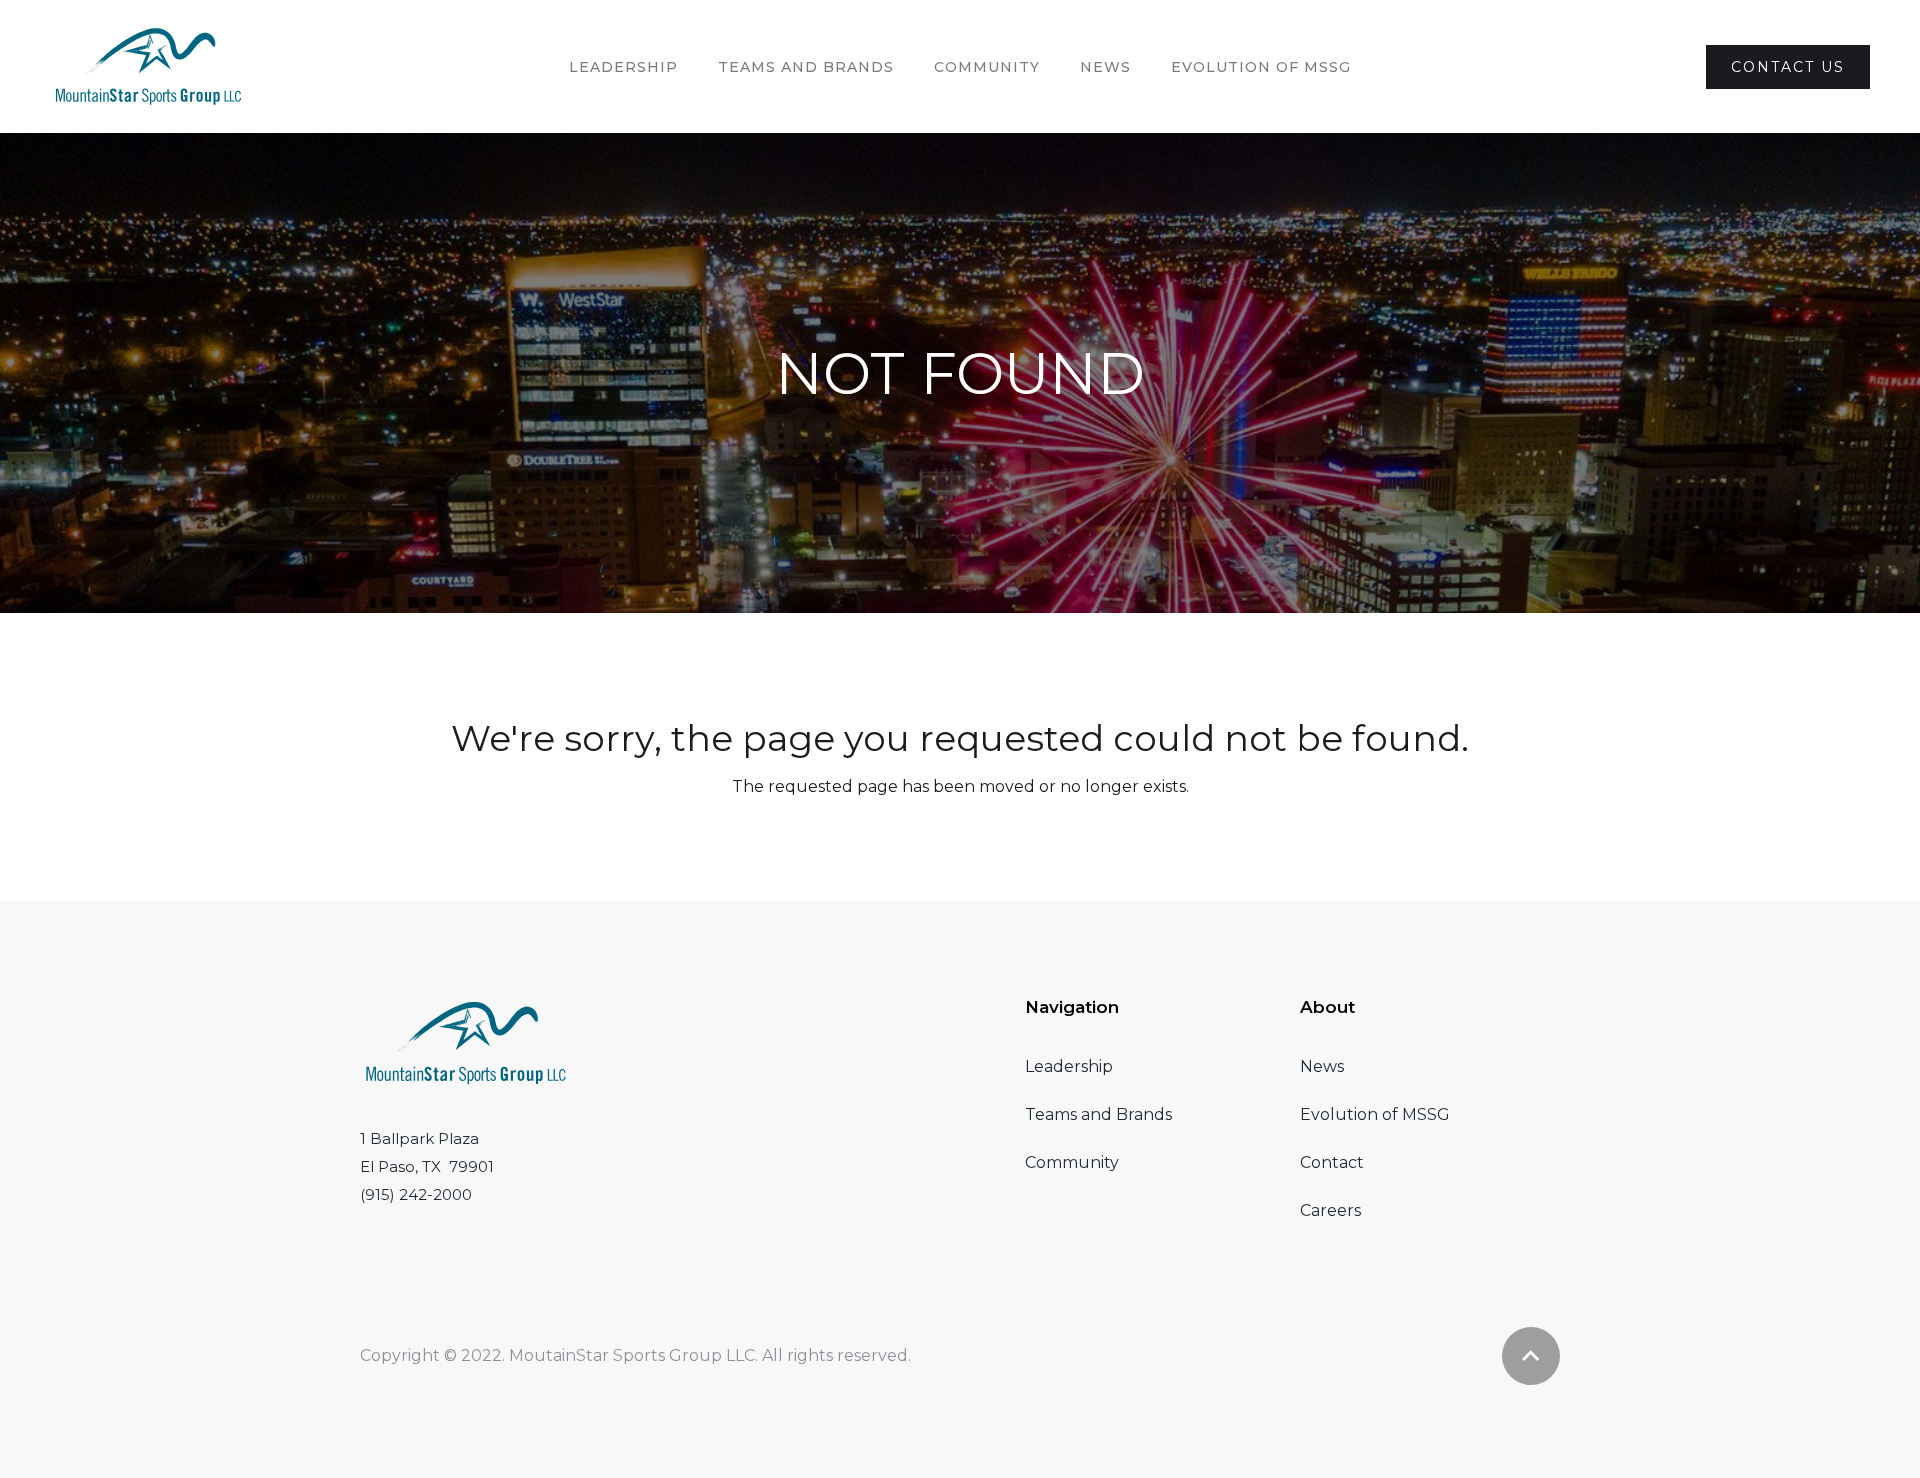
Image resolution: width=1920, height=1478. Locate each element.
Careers (1330, 1210)
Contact (1332, 1162)
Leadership (623, 67)
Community (987, 67)
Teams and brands (806, 67)
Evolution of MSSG (1375, 1114)
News (1105, 67)
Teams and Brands (1098, 1114)
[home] (148, 66)
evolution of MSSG (1261, 67)
